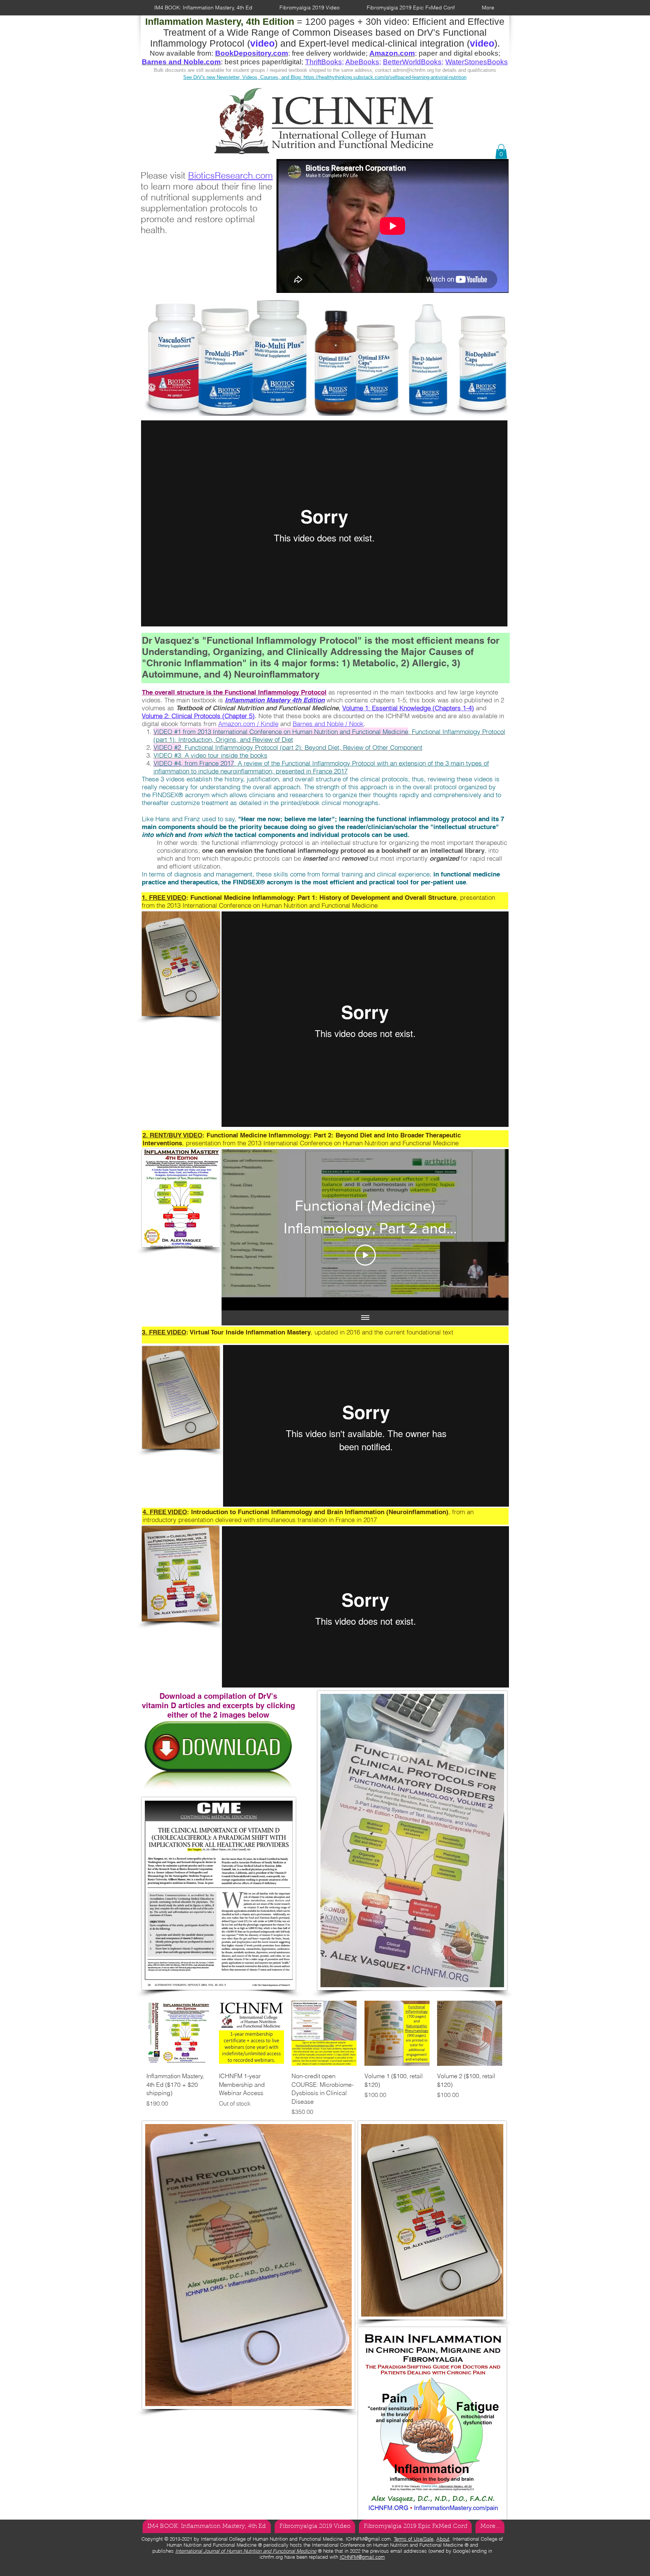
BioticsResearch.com (230, 175)
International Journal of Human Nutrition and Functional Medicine (246, 2551)
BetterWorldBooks (412, 62)
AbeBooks (362, 62)
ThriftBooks (323, 62)
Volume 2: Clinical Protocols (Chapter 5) (198, 716)
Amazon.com (392, 53)
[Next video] (493, 1230)
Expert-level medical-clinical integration (381, 43)
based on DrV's (408, 32)
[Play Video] (365, 1255)
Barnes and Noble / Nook (328, 724)
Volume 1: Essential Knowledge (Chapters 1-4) (408, 708)
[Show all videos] (365, 1318)
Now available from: (182, 53)
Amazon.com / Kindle (248, 724)
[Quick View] (179, 2033)
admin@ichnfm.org (413, 70)
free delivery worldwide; (331, 53)
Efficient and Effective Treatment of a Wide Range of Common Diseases (334, 27)
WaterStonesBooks (477, 62)
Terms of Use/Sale (414, 2539)
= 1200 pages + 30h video (276, 21)
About (443, 2539)
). (497, 43)
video (482, 43)
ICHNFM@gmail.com (368, 2539)
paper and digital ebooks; (459, 53)
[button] (501, 151)
